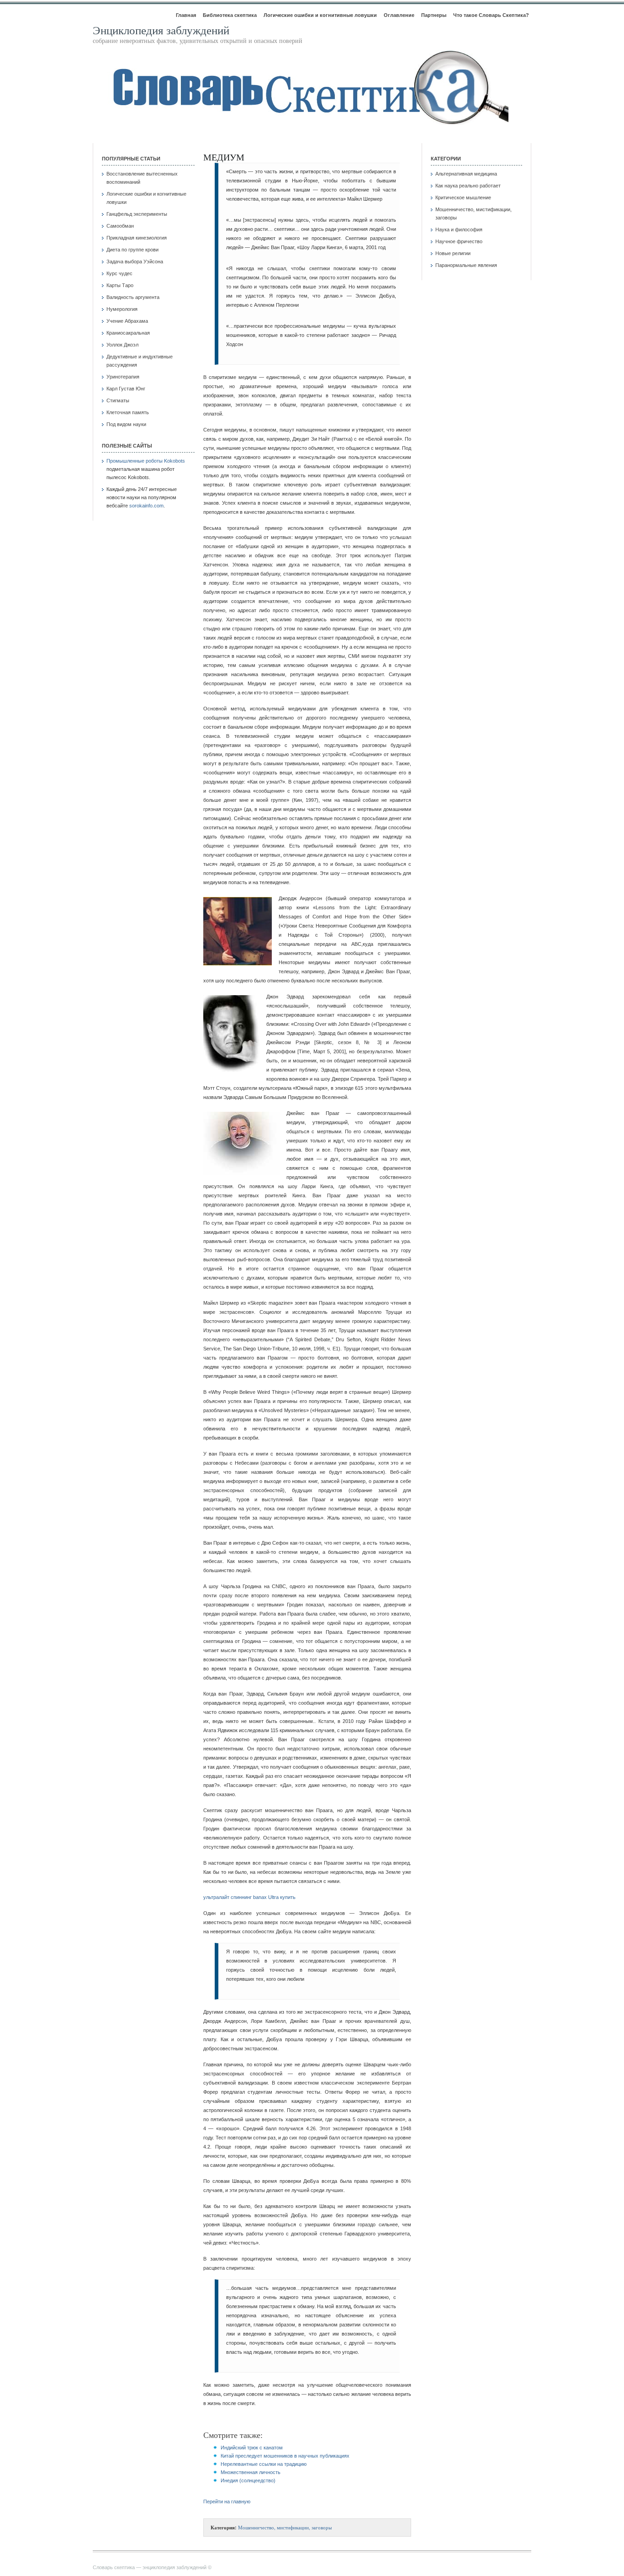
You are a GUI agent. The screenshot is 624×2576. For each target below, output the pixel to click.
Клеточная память (128, 412)
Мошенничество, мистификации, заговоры (285, 2527)
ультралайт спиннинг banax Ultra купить (249, 1897)
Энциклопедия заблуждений (161, 30)
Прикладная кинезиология (137, 238)
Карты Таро (120, 285)
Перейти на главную (227, 2501)
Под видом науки (126, 424)
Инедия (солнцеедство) (248, 2480)
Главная (186, 15)
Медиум (224, 157)
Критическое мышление (463, 197)
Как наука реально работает (468, 186)
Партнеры (434, 15)
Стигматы (118, 400)
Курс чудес (119, 273)
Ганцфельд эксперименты (137, 214)
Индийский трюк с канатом (252, 2448)
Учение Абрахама (127, 321)
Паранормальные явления (466, 265)
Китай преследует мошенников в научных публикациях (285, 2456)
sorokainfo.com (146, 506)
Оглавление (399, 15)
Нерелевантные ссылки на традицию (264, 2464)
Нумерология (122, 309)
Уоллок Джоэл (122, 345)
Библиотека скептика (230, 15)
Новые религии (453, 253)
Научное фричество (459, 241)
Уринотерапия (123, 377)
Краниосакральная (128, 333)
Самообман (120, 226)
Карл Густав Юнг (126, 389)
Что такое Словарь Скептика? (491, 15)
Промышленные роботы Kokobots (146, 461)
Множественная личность (251, 2472)
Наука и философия (459, 229)
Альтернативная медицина (466, 174)
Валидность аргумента (133, 297)
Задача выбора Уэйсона (135, 261)
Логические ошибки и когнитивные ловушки (320, 15)
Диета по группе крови (132, 250)
